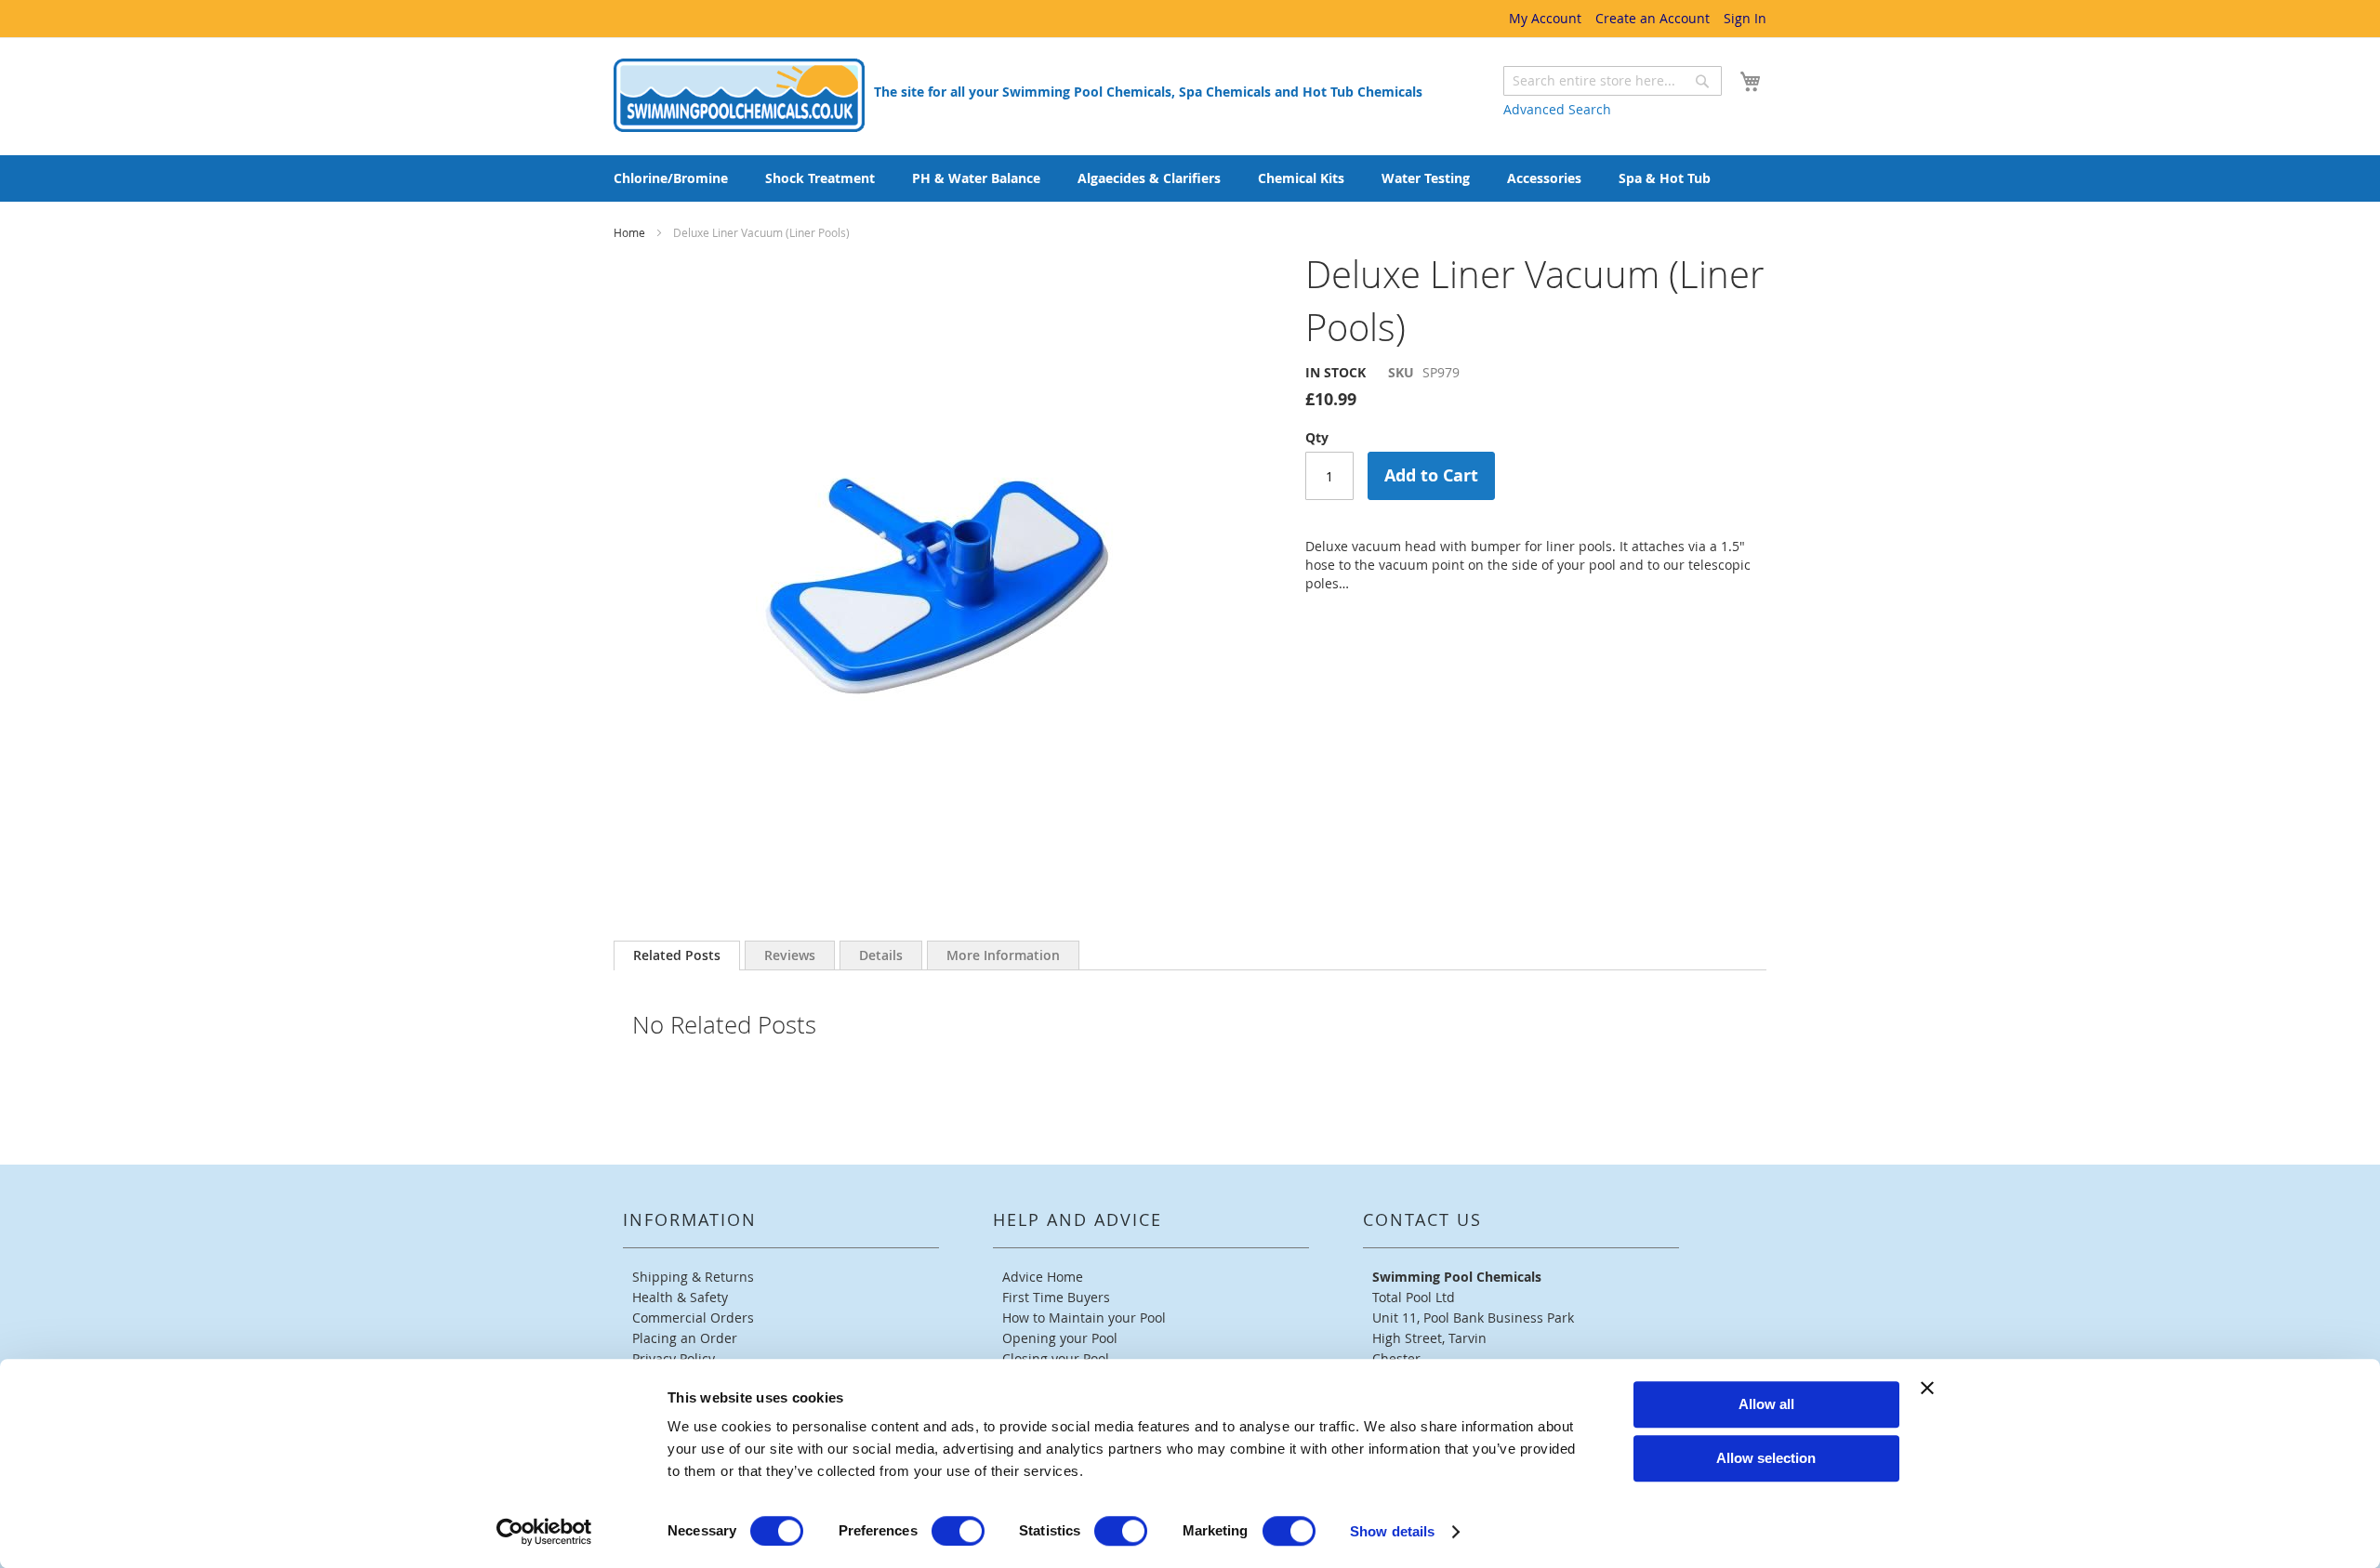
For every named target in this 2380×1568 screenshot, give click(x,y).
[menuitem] (671, 178)
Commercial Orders (693, 1318)
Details (881, 955)
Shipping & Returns (693, 1277)
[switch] (958, 1531)
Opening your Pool (1060, 1338)
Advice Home (1043, 1277)
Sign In (1745, 18)
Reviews (790, 955)
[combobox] (1613, 81)
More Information (1003, 955)
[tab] (677, 955)
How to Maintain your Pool (1084, 1318)
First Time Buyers (1056, 1297)
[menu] (1190, 178)
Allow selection (1766, 1458)
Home (631, 232)
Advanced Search (1557, 109)
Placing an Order (685, 1338)
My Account (1545, 18)
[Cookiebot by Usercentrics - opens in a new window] (544, 1532)
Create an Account (1653, 18)
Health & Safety (680, 1297)
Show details (1392, 1531)
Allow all (1766, 1404)
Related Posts (677, 955)
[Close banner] (1927, 1388)
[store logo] (739, 95)
